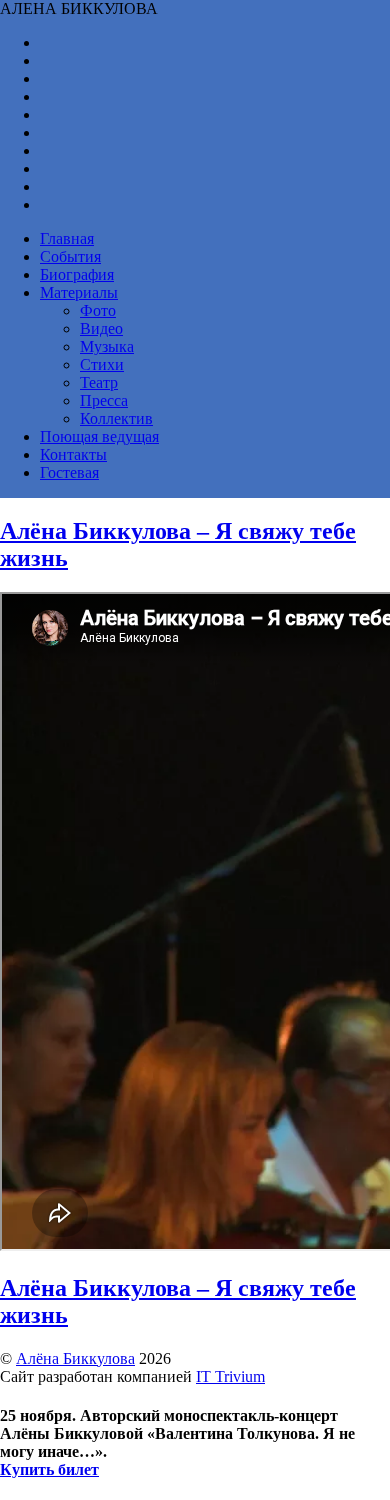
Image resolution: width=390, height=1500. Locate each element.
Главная (67, 238)
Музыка (107, 346)
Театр (99, 382)
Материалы (79, 292)
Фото (98, 310)
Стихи (102, 364)
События (70, 256)
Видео (101, 328)
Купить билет (49, 1469)
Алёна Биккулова (75, 1358)
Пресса (104, 400)
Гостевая (69, 472)
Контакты (73, 454)
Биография (77, 274)
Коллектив (116, 418)
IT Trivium (230, 1376)
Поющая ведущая (99, 436)
